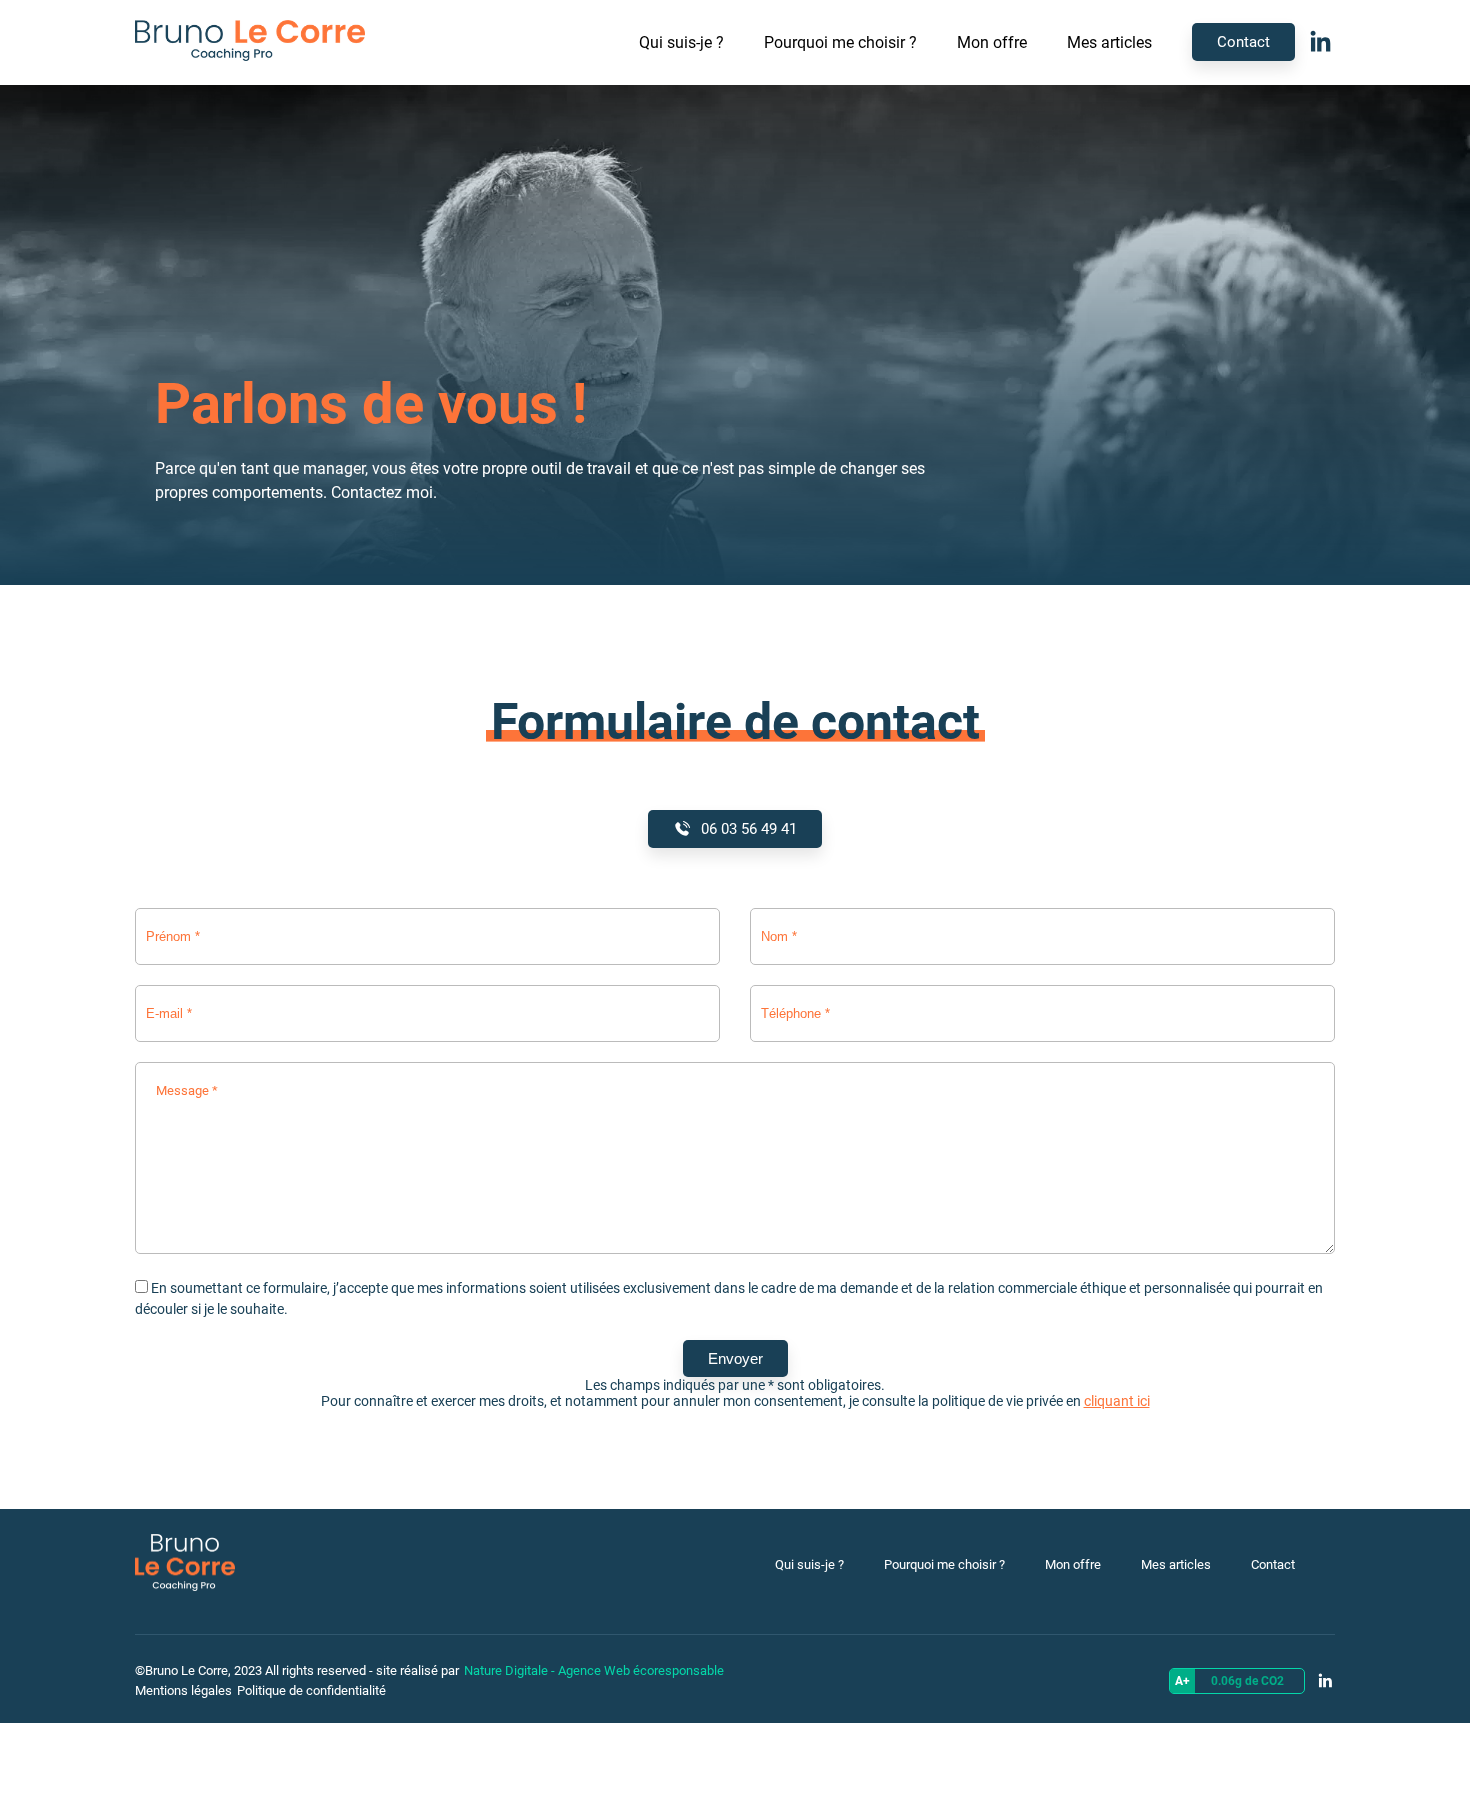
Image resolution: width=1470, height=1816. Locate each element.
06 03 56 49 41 (749, 829)
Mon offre (992, 42)
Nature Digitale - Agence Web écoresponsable (594, 1670)
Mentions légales (183, 1690)
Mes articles (1109, 42)
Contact (1243, 42)
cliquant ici (1117, 1401)
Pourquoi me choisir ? (840, 42)
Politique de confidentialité (311, 1690)
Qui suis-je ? (681, 42)
